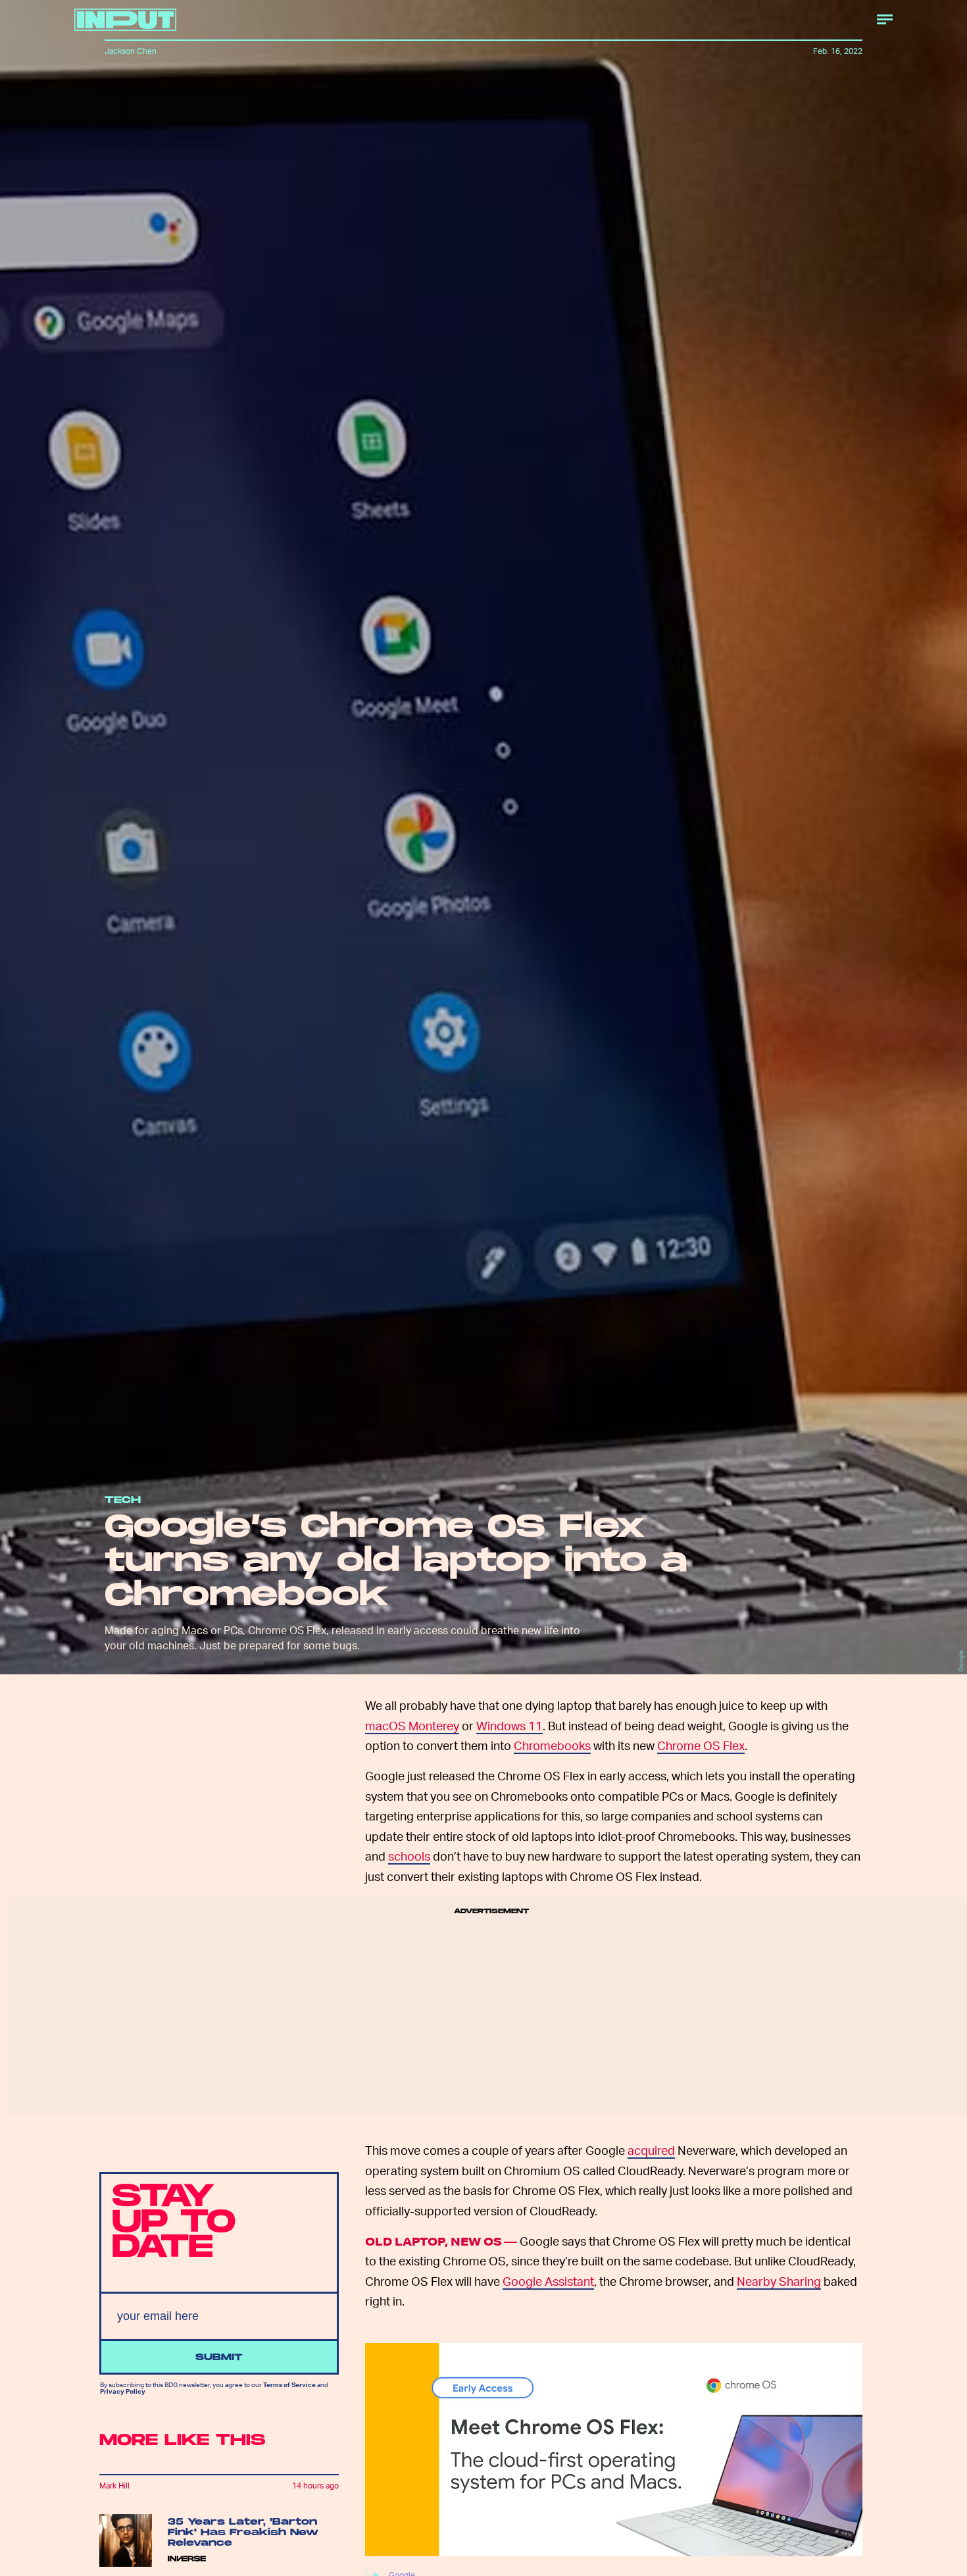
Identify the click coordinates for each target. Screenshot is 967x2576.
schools (409, 1856)
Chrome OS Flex (701, 1745)
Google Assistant (548, 2281)
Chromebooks (552, 1745)
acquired (651, 2150)
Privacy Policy (123, 2391)
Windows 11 (509, 1725)
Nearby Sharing (779, 2281)
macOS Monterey (412, 1725)
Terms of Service (289, 2384)
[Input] (125, 20)
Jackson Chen (131, 51)
